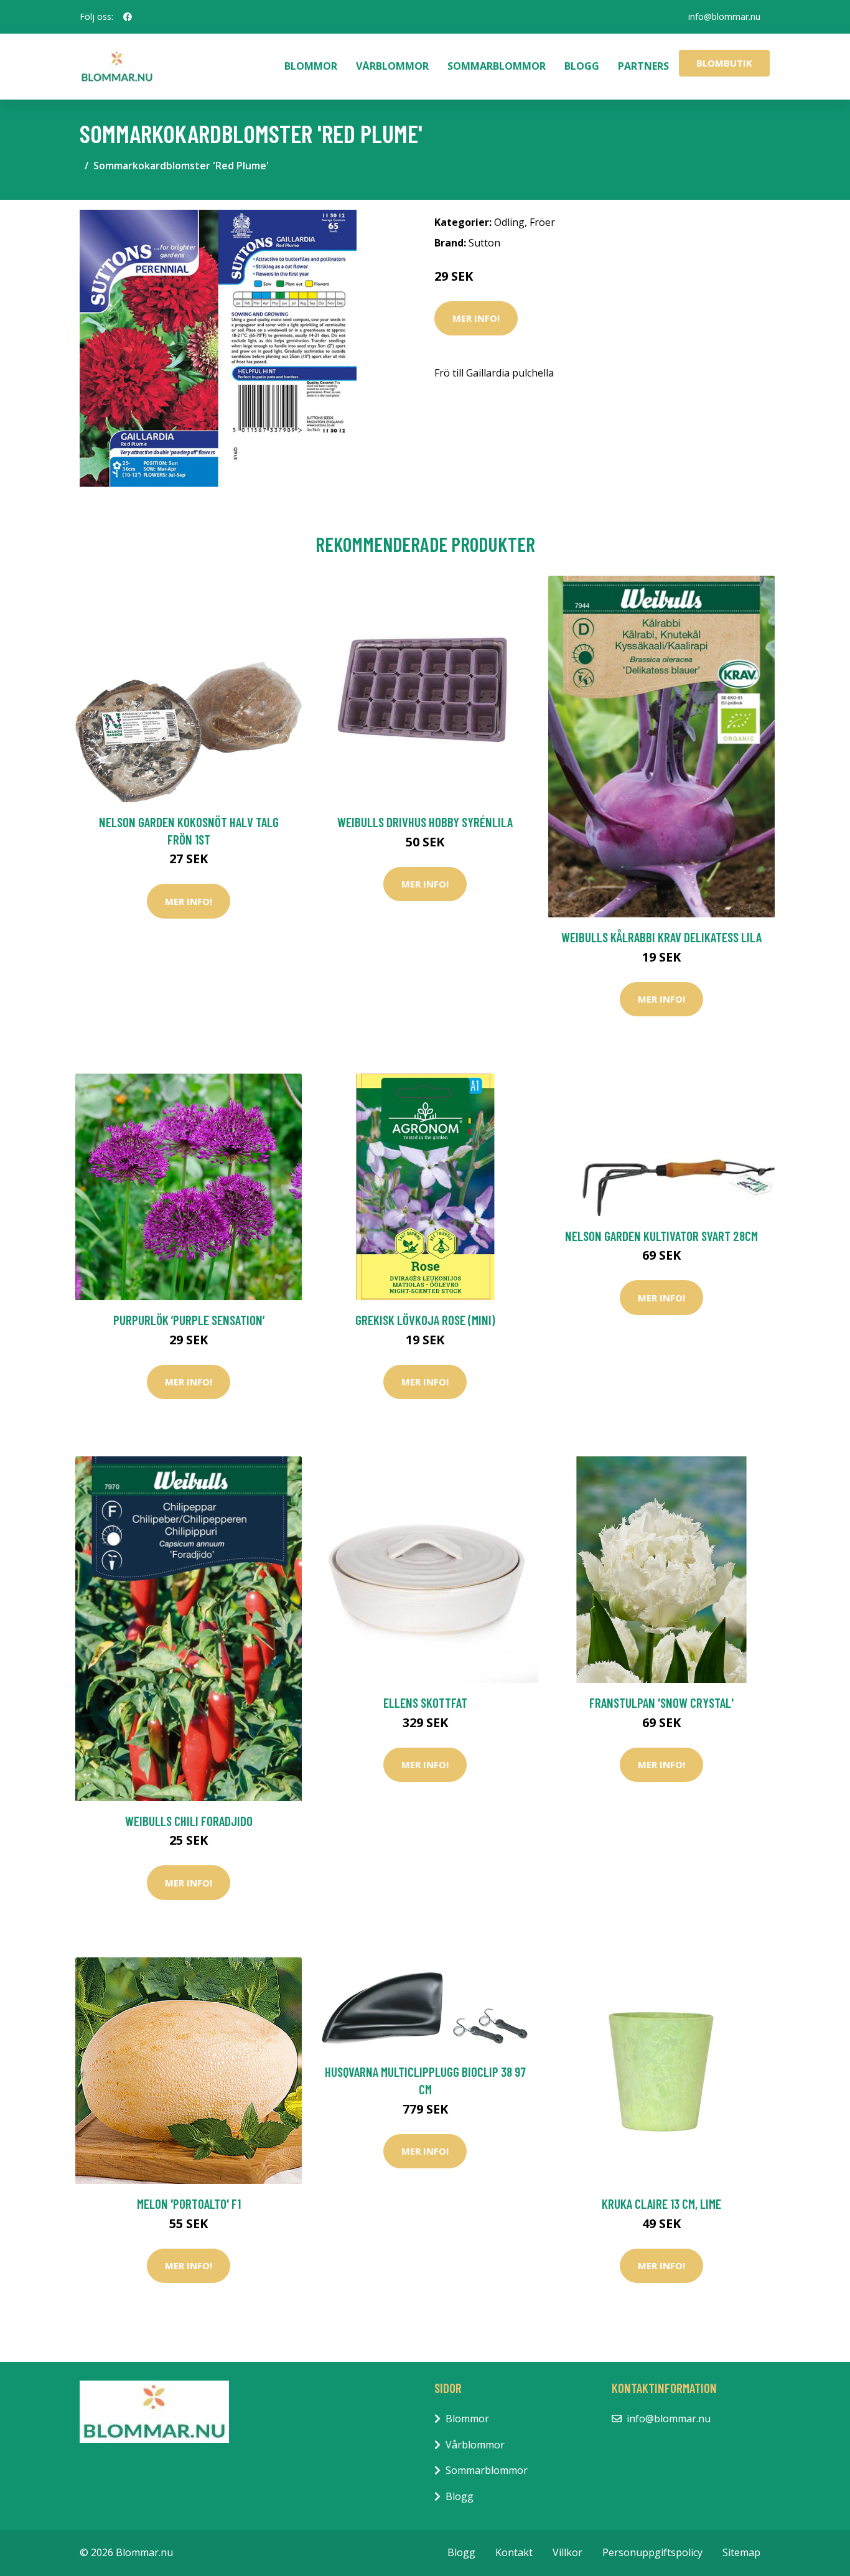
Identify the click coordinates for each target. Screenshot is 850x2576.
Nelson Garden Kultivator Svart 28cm (661, 1236)
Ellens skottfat (425, 1703)
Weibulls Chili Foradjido (189, 1821)
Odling (509, 222)
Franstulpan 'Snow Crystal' (661, 1703)
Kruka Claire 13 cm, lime (661, 2204)
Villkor (567, 2552)
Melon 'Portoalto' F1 (189, 2204)
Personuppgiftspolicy (652, 2552)
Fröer (542, 222)
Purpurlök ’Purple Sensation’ (189, 1320)
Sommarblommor (497, 66)
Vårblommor (392, 66)
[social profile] (128, 17)
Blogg (582, 66)
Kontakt (514, 2552)
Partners (643, 66)
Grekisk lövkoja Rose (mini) (425, 1320)
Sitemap (741, 2552)
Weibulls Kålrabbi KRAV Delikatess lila (661, 937)
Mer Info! (476, 318)
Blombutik (724, 63)
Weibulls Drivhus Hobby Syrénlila (425, 822)
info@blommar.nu (724, 16)
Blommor (311, 66)
